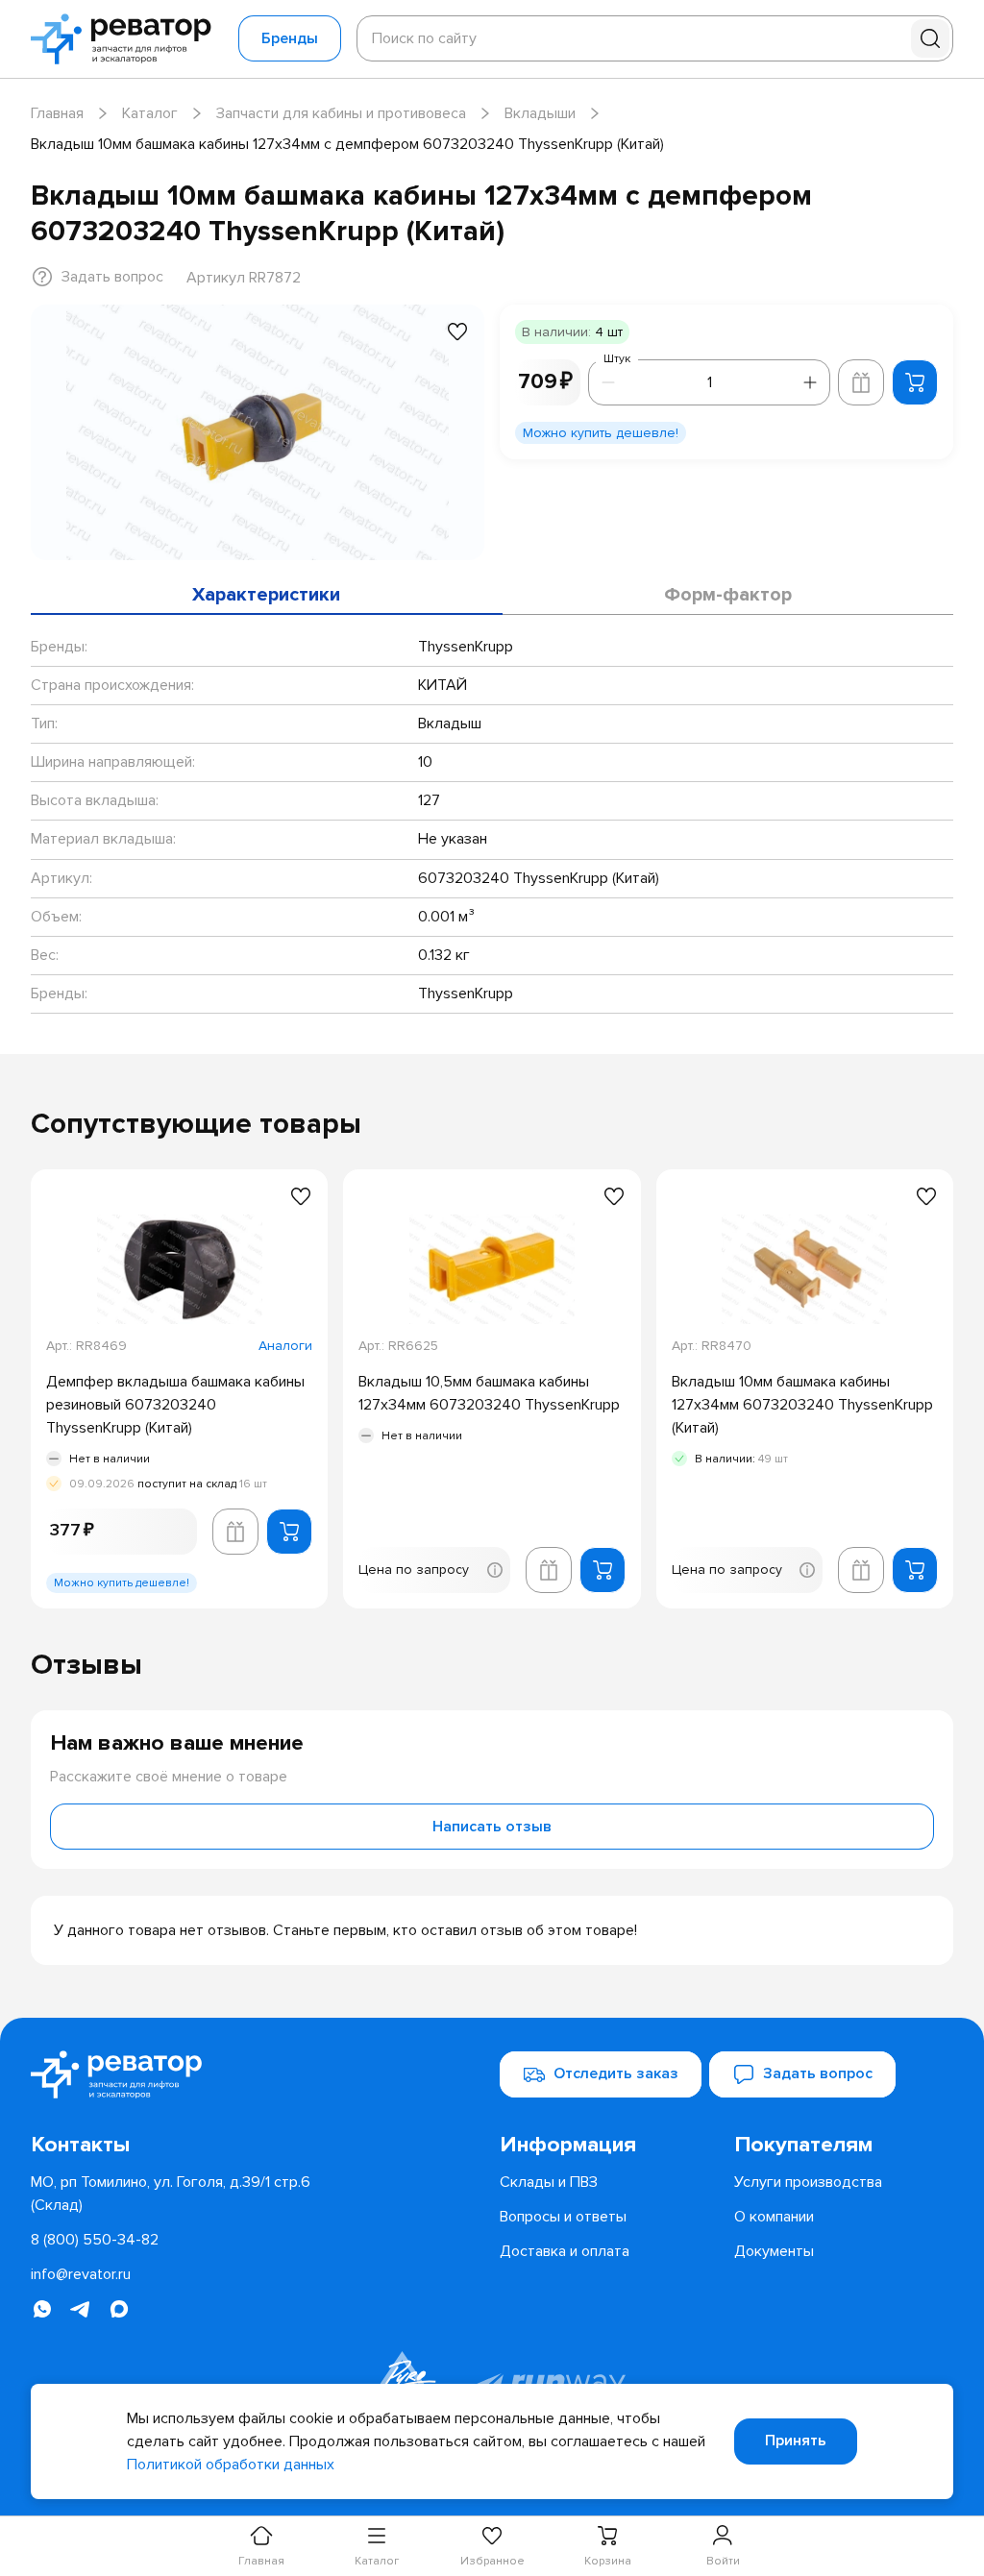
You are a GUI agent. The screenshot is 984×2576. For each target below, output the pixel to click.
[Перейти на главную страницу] (127, 39)
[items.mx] (119, 2309)
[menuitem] (609, 2145)
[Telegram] (81, 2309)
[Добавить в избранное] (457, 331)
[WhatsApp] (42, 2309)
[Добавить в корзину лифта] (861, 382)
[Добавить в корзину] (915, 382)
